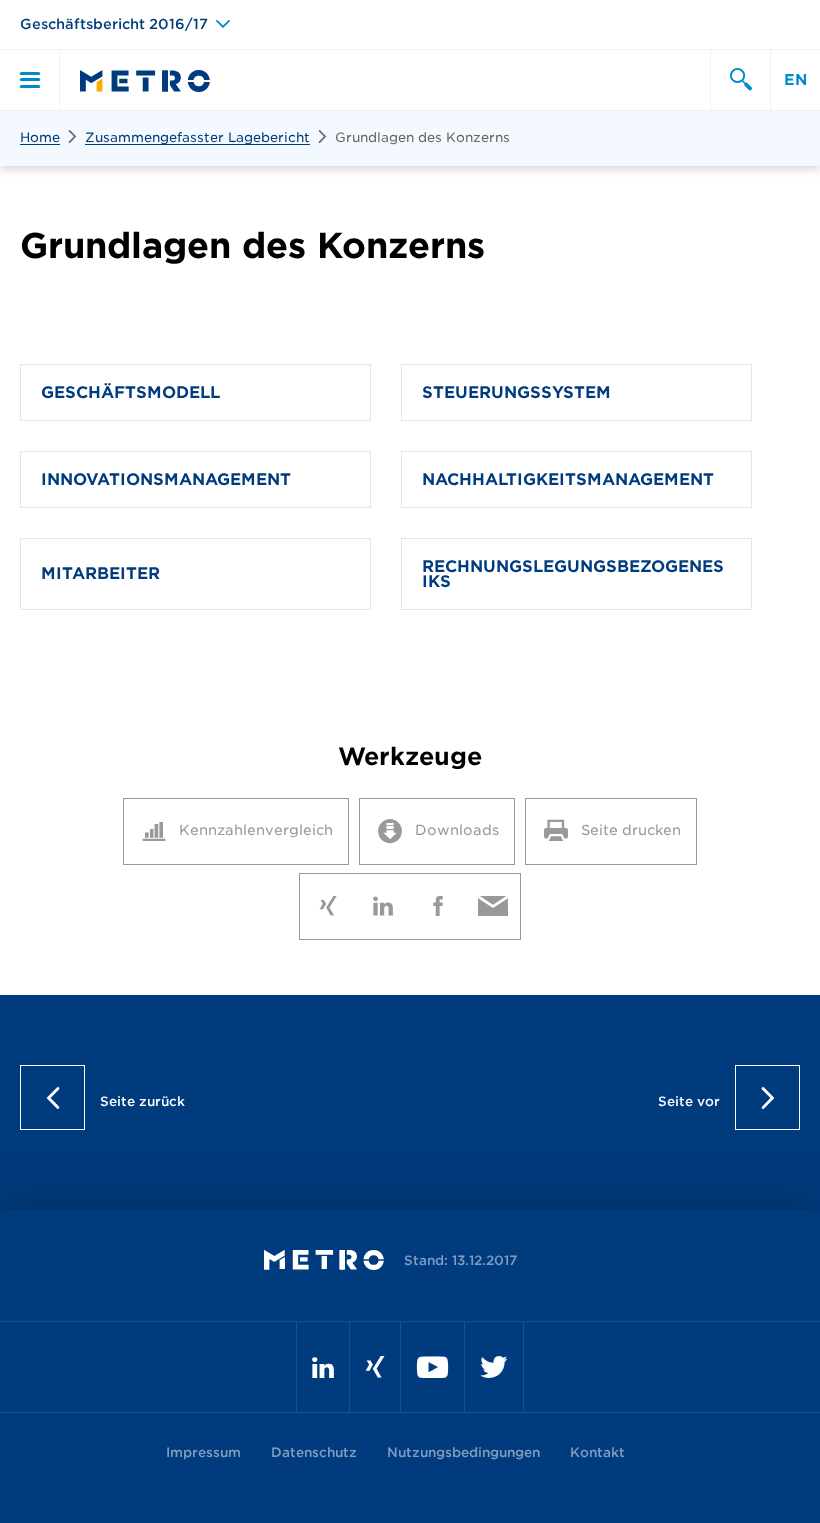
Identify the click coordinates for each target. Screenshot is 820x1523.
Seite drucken (631, 830)
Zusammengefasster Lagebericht (197, 137)
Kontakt (597, 1452)
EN (795, 80)
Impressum (203, 1452)
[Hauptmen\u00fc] (30, 80)
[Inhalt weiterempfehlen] (492, 901)
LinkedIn (382, 901)
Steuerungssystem (516, 392)
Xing (327, 901)
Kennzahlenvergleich (256, 830)
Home (40, 137)
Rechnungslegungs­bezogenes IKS (573, 574)
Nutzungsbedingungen (463, 1452)
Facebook (437, 901)
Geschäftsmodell (130, 392)
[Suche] (740, 80)
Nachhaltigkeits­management (568, 479)
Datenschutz (314, 1452)
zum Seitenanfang (410, 1097)
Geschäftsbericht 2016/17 (114, 24)
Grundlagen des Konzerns (422, 137)
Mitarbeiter (100, 573)
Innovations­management (166, 479)
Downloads (457, 830)
